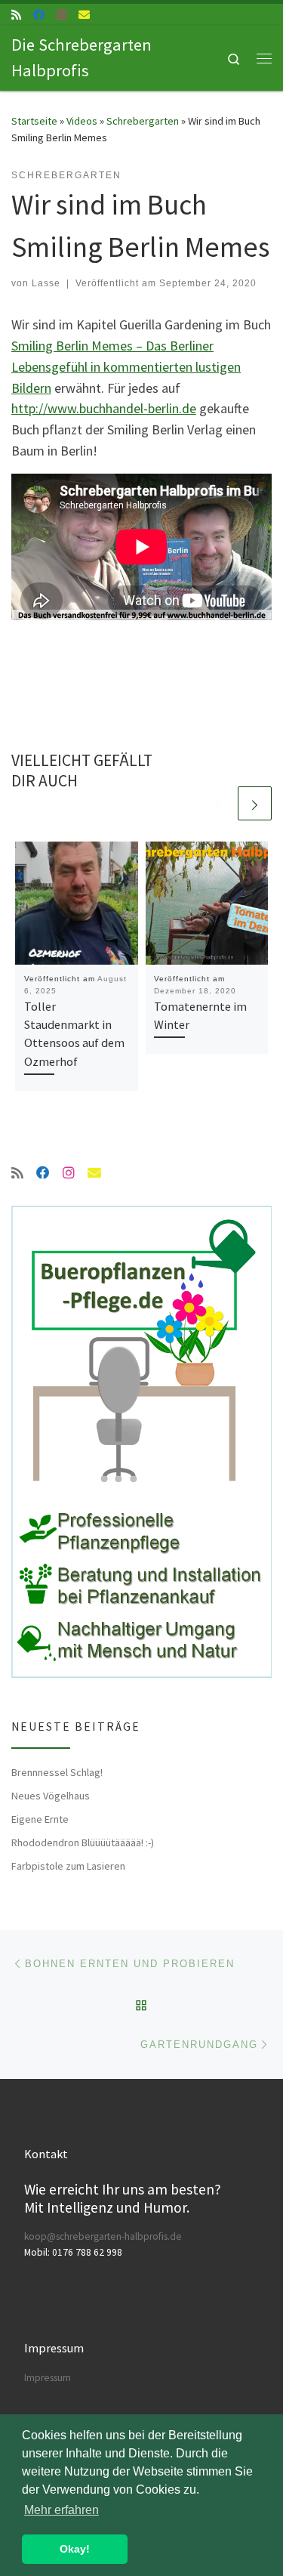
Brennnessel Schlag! (57, 1772)
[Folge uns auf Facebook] (39, 15)
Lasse (46, 283)
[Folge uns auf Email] (84, 15)
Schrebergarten (143, 121)
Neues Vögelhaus (51, 1796)
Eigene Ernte (40, 1819)
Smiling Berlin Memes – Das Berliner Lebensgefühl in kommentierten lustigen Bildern (126, 367)
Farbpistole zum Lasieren (68, 1866)
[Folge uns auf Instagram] (62, 15)
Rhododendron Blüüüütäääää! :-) (83, 1842)
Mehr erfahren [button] (62, 2510)
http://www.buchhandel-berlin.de (104, 408)
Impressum (48, 2378)
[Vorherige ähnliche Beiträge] (218, 803)
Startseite (34, 121)
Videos (82, 121)
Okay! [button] (75, 2549)
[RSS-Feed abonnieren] (16, 15)
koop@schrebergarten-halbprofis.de (103, 2236)
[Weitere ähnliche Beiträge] (255, 803)
